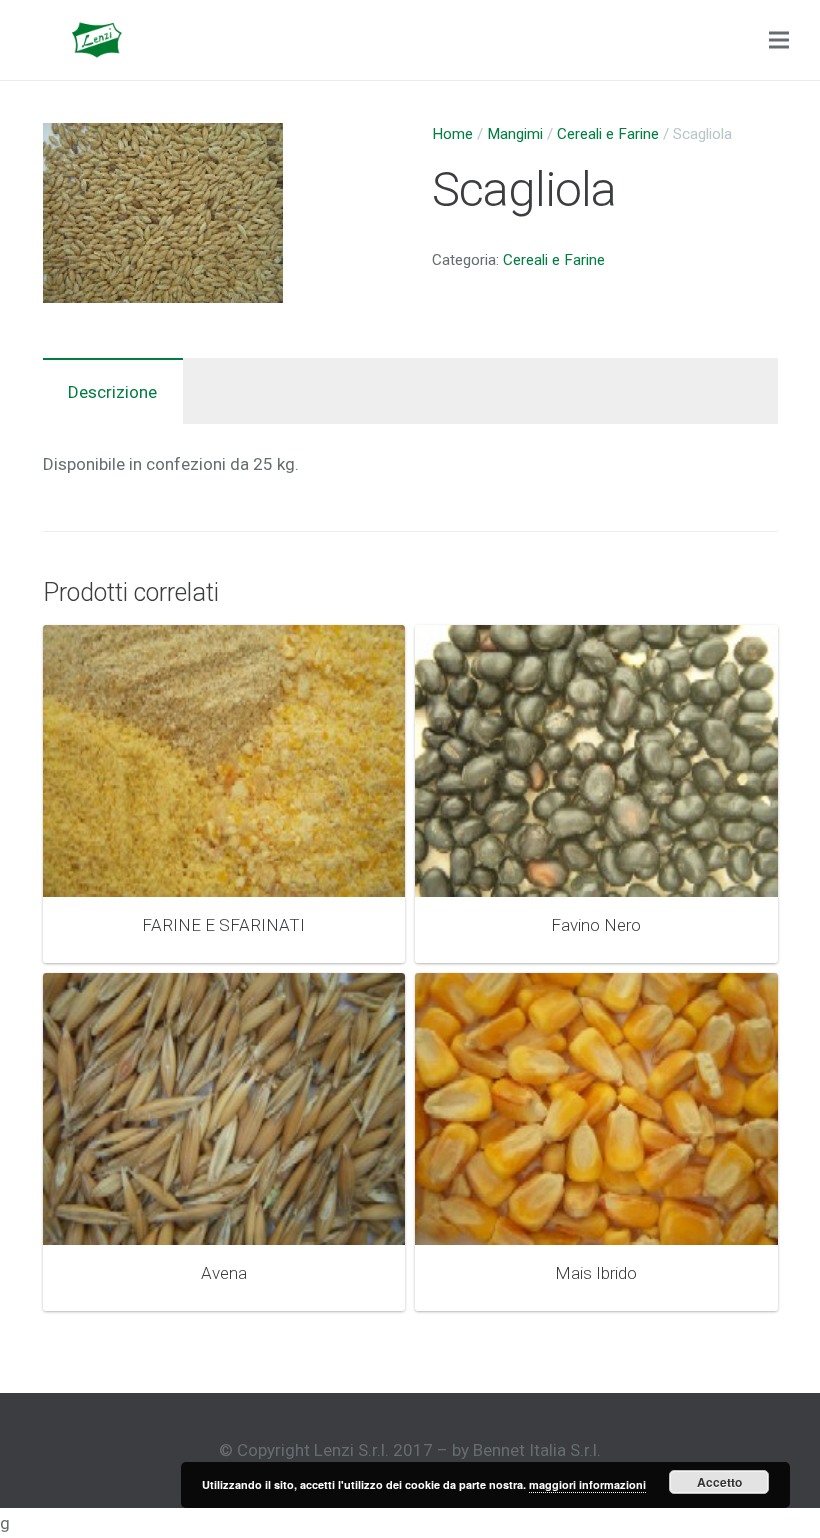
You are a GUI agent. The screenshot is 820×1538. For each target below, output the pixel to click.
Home (452, 134)
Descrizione (112, 392)
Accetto (719, 1482)
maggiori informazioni (587, 1484)
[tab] (113, 391)
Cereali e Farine (608, 134)
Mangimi (515, 134)
